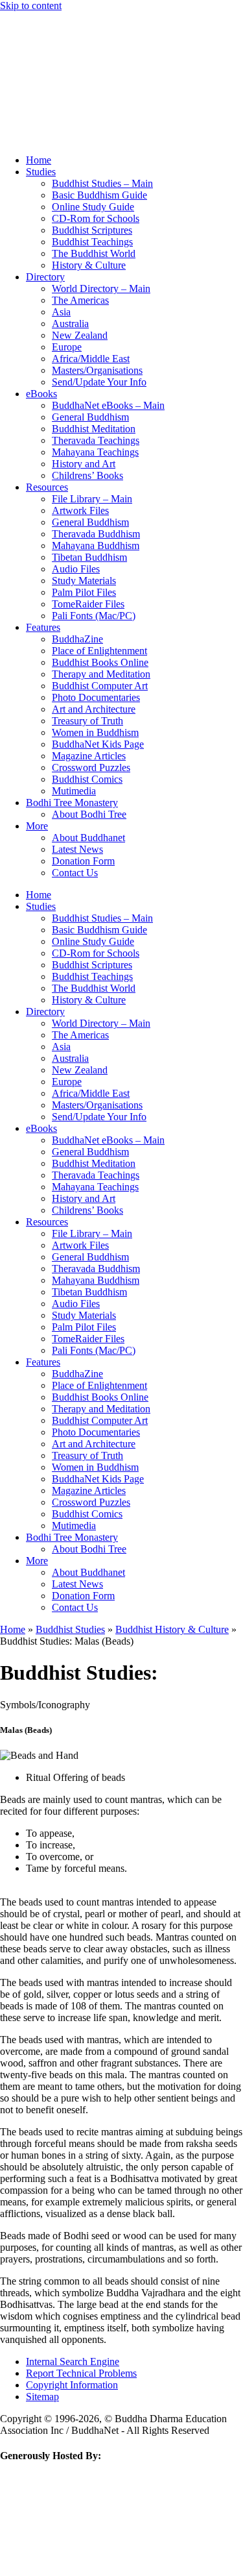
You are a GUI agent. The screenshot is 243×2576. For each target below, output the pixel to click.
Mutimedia (74, 791)
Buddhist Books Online (100, 662)
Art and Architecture (94, 709)
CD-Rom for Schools (96, 218)
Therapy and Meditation (101, 674)
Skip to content (31, 6)
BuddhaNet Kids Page (98, 744)
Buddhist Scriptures (92, 230)
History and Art (84, 464)
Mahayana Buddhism (96, 546)
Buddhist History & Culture (172, 1629)
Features (43, 627)
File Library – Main (92, 499)
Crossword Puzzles (91, 767)
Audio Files (76, 569)
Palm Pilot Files (84, 592)
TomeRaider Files (88, 604)
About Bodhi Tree (89, 814)
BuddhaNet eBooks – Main (108, 405)
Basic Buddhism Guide (99, 195)
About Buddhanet (88, 838)
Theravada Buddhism (96, 534)
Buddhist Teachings (92, 242)
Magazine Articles (89, 756)
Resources (47, 487)
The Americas (80, 300)
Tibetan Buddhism (89, 557)
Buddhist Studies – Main (102, 183)
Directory (45, 277)
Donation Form (83, 861)
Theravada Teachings (96, 440)
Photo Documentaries (96, 697)
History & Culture (89, 265)
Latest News (77, 849)
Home (39, 160)
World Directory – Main (101, 288)
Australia (70, 324)
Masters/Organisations (97, 370)
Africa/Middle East (91, 359)
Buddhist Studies (70, 1629)
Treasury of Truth (87, 721)
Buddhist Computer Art (100, 686)
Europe (67, 347)
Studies (41, 172)
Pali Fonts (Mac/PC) (94, 616)
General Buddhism (90, 417)
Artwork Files (80, 510)
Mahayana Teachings (95, 452)
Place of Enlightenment (99, 651)
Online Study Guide (93, 207)
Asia (61, 312)
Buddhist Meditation (94, 429)
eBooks (41, 394)
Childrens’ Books (87, 475)
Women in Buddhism (95, 732)
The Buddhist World (94, 253)
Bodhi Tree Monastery (72, 803)
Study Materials (84, 581)
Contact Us (75, 873)
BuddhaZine (77, 639)
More (37, 826)
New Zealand (80, 335)
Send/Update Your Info (99, 382)
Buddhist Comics (87, 779)
